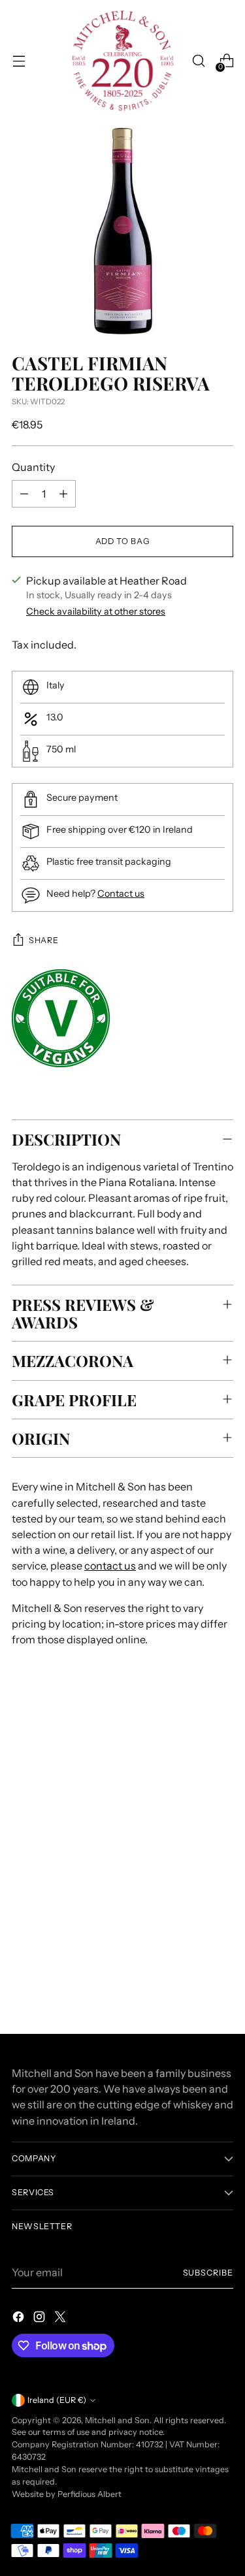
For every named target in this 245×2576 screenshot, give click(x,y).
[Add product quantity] (63, 494)
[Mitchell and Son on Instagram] (41, 2319)
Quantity (33, 467)
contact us (110, 1566)
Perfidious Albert (90, 2494)
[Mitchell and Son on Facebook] (20, 2319)
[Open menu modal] (19, 61)
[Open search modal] (198, 61)
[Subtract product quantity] (24, 494)
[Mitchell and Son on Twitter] (61, 2319)
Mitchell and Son (117, 2420)
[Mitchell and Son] (123, 61)
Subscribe (208, 2273)
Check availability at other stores (96, 611)
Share (43, 940)
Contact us (121, 894)
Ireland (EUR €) (57, 2400)
